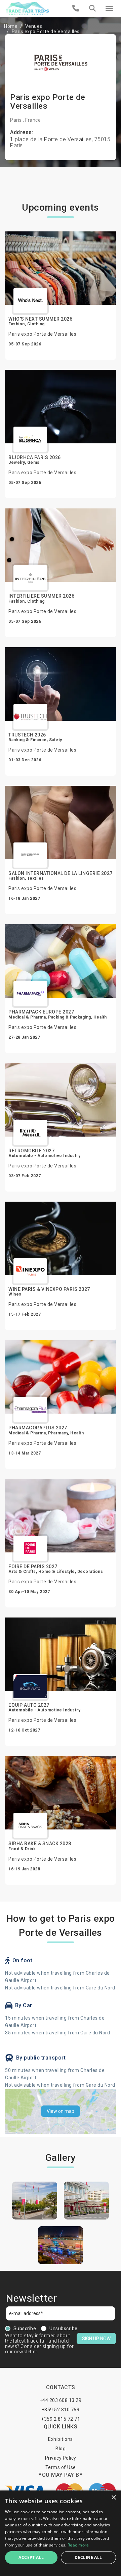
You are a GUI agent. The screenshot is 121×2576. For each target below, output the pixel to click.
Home (11, 26)
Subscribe (25, 2328)
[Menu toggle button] (109, 8)
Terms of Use (61, 2467)
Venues (34, 26)
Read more (78, 2545)
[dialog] (61, 2533)
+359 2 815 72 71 (61, 2419)
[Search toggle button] (92, 8)
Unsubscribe (64, 2328)
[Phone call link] (76, 8)
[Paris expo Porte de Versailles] (35, 2201)
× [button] (113, 2498)
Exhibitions (61, 2439)
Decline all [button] (88, 2557)
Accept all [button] (31, 2557)
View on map (61, 2111)
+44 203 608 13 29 (61, 2400)
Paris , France (25, 120)
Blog (61, 2449)
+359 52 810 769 (61, 2410)
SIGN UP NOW (96, 2339)
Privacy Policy (61, 2458)
